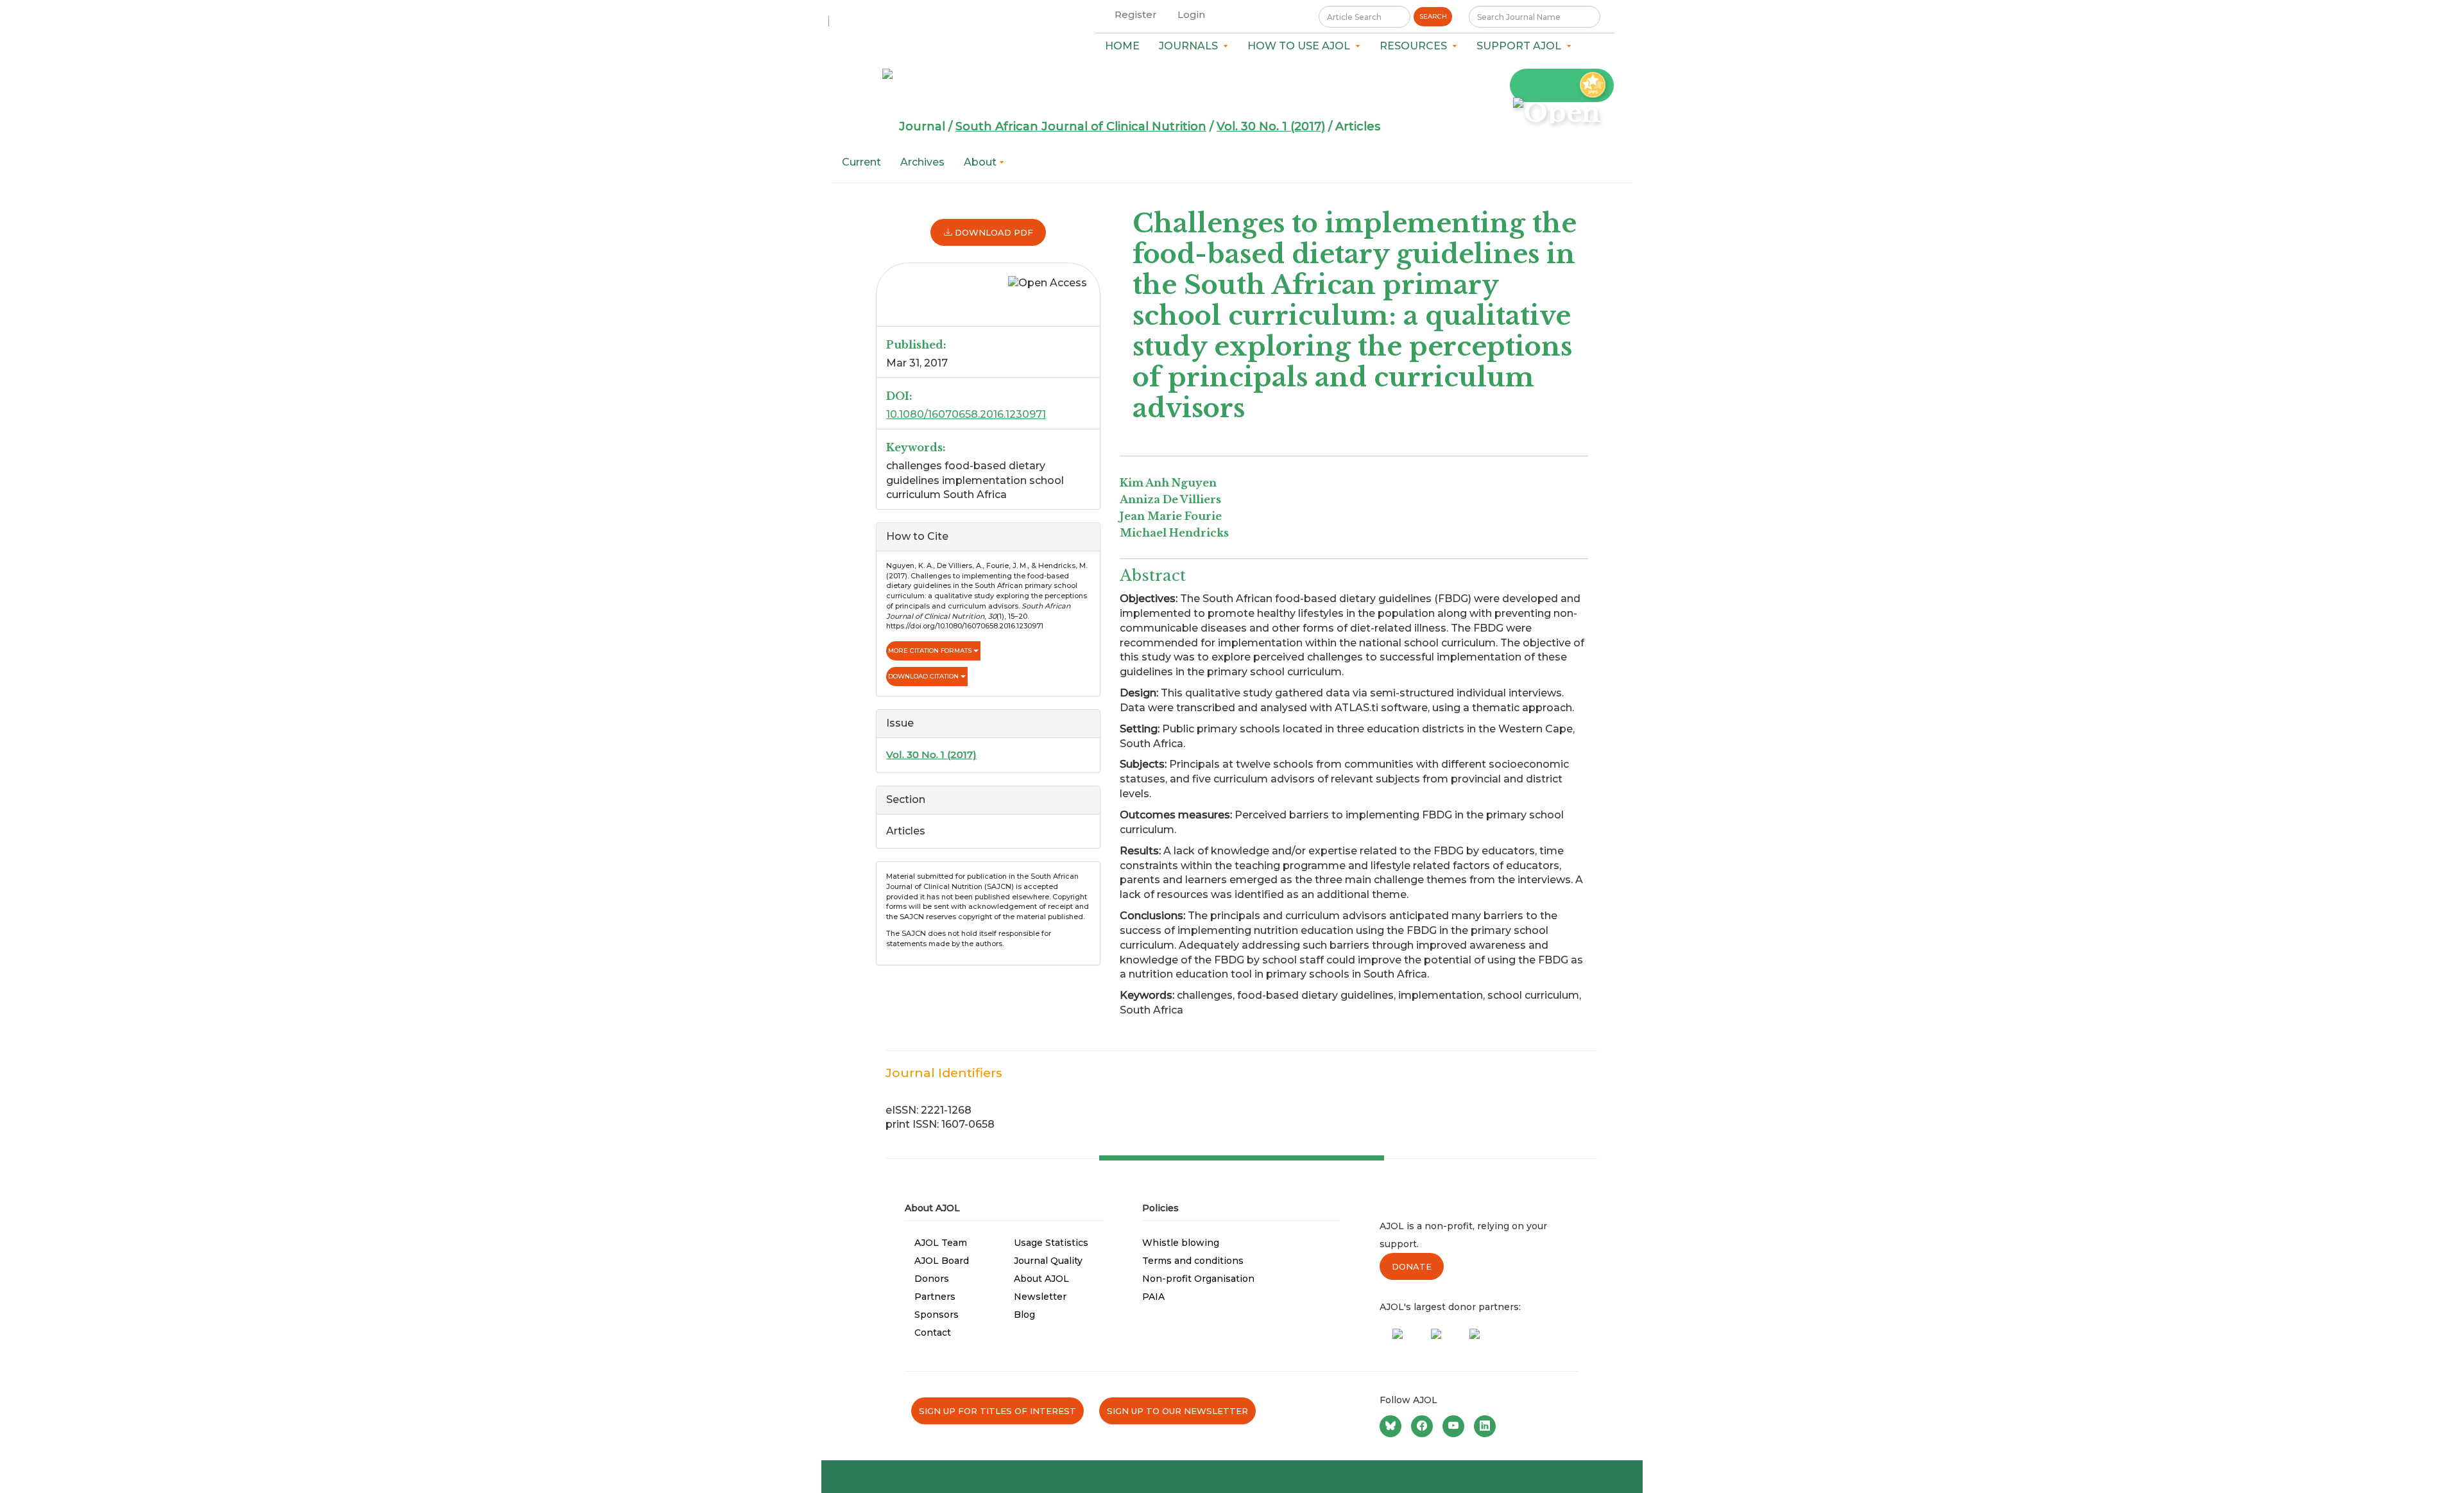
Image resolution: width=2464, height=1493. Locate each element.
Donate (1412, 1266)
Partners (935, 1297)
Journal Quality (1048, 1261)
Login (1191, 14)
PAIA (1153, 1297)
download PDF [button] (993, 232)
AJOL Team (941, 1243)
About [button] (981, 162)
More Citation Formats (931, 651)
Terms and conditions (1193, 1261)
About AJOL (1041, 1279)
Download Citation (924, 676)
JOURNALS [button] (1191, 46)
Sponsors (937, 1315)
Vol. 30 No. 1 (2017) (1271, 126)
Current (861, 162)
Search (1433, 16)
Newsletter (1040, 1297)
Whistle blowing (1181, 1243)
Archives (922, 162)
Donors (932, 1279)
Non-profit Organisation (1198, 1279)
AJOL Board (942, 1261)
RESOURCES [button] (1416, 46)
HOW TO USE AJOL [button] (1301, 46)
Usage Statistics (1051, 1243)
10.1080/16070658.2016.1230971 (966, 414)
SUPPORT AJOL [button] (1521, 46)
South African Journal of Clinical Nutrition (1081, 126)
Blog (1024, 1315)
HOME (1122, 46)
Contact (933, 1333)
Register (1136, 14)
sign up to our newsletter (1177, 1411)
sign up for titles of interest (997, 1411)
